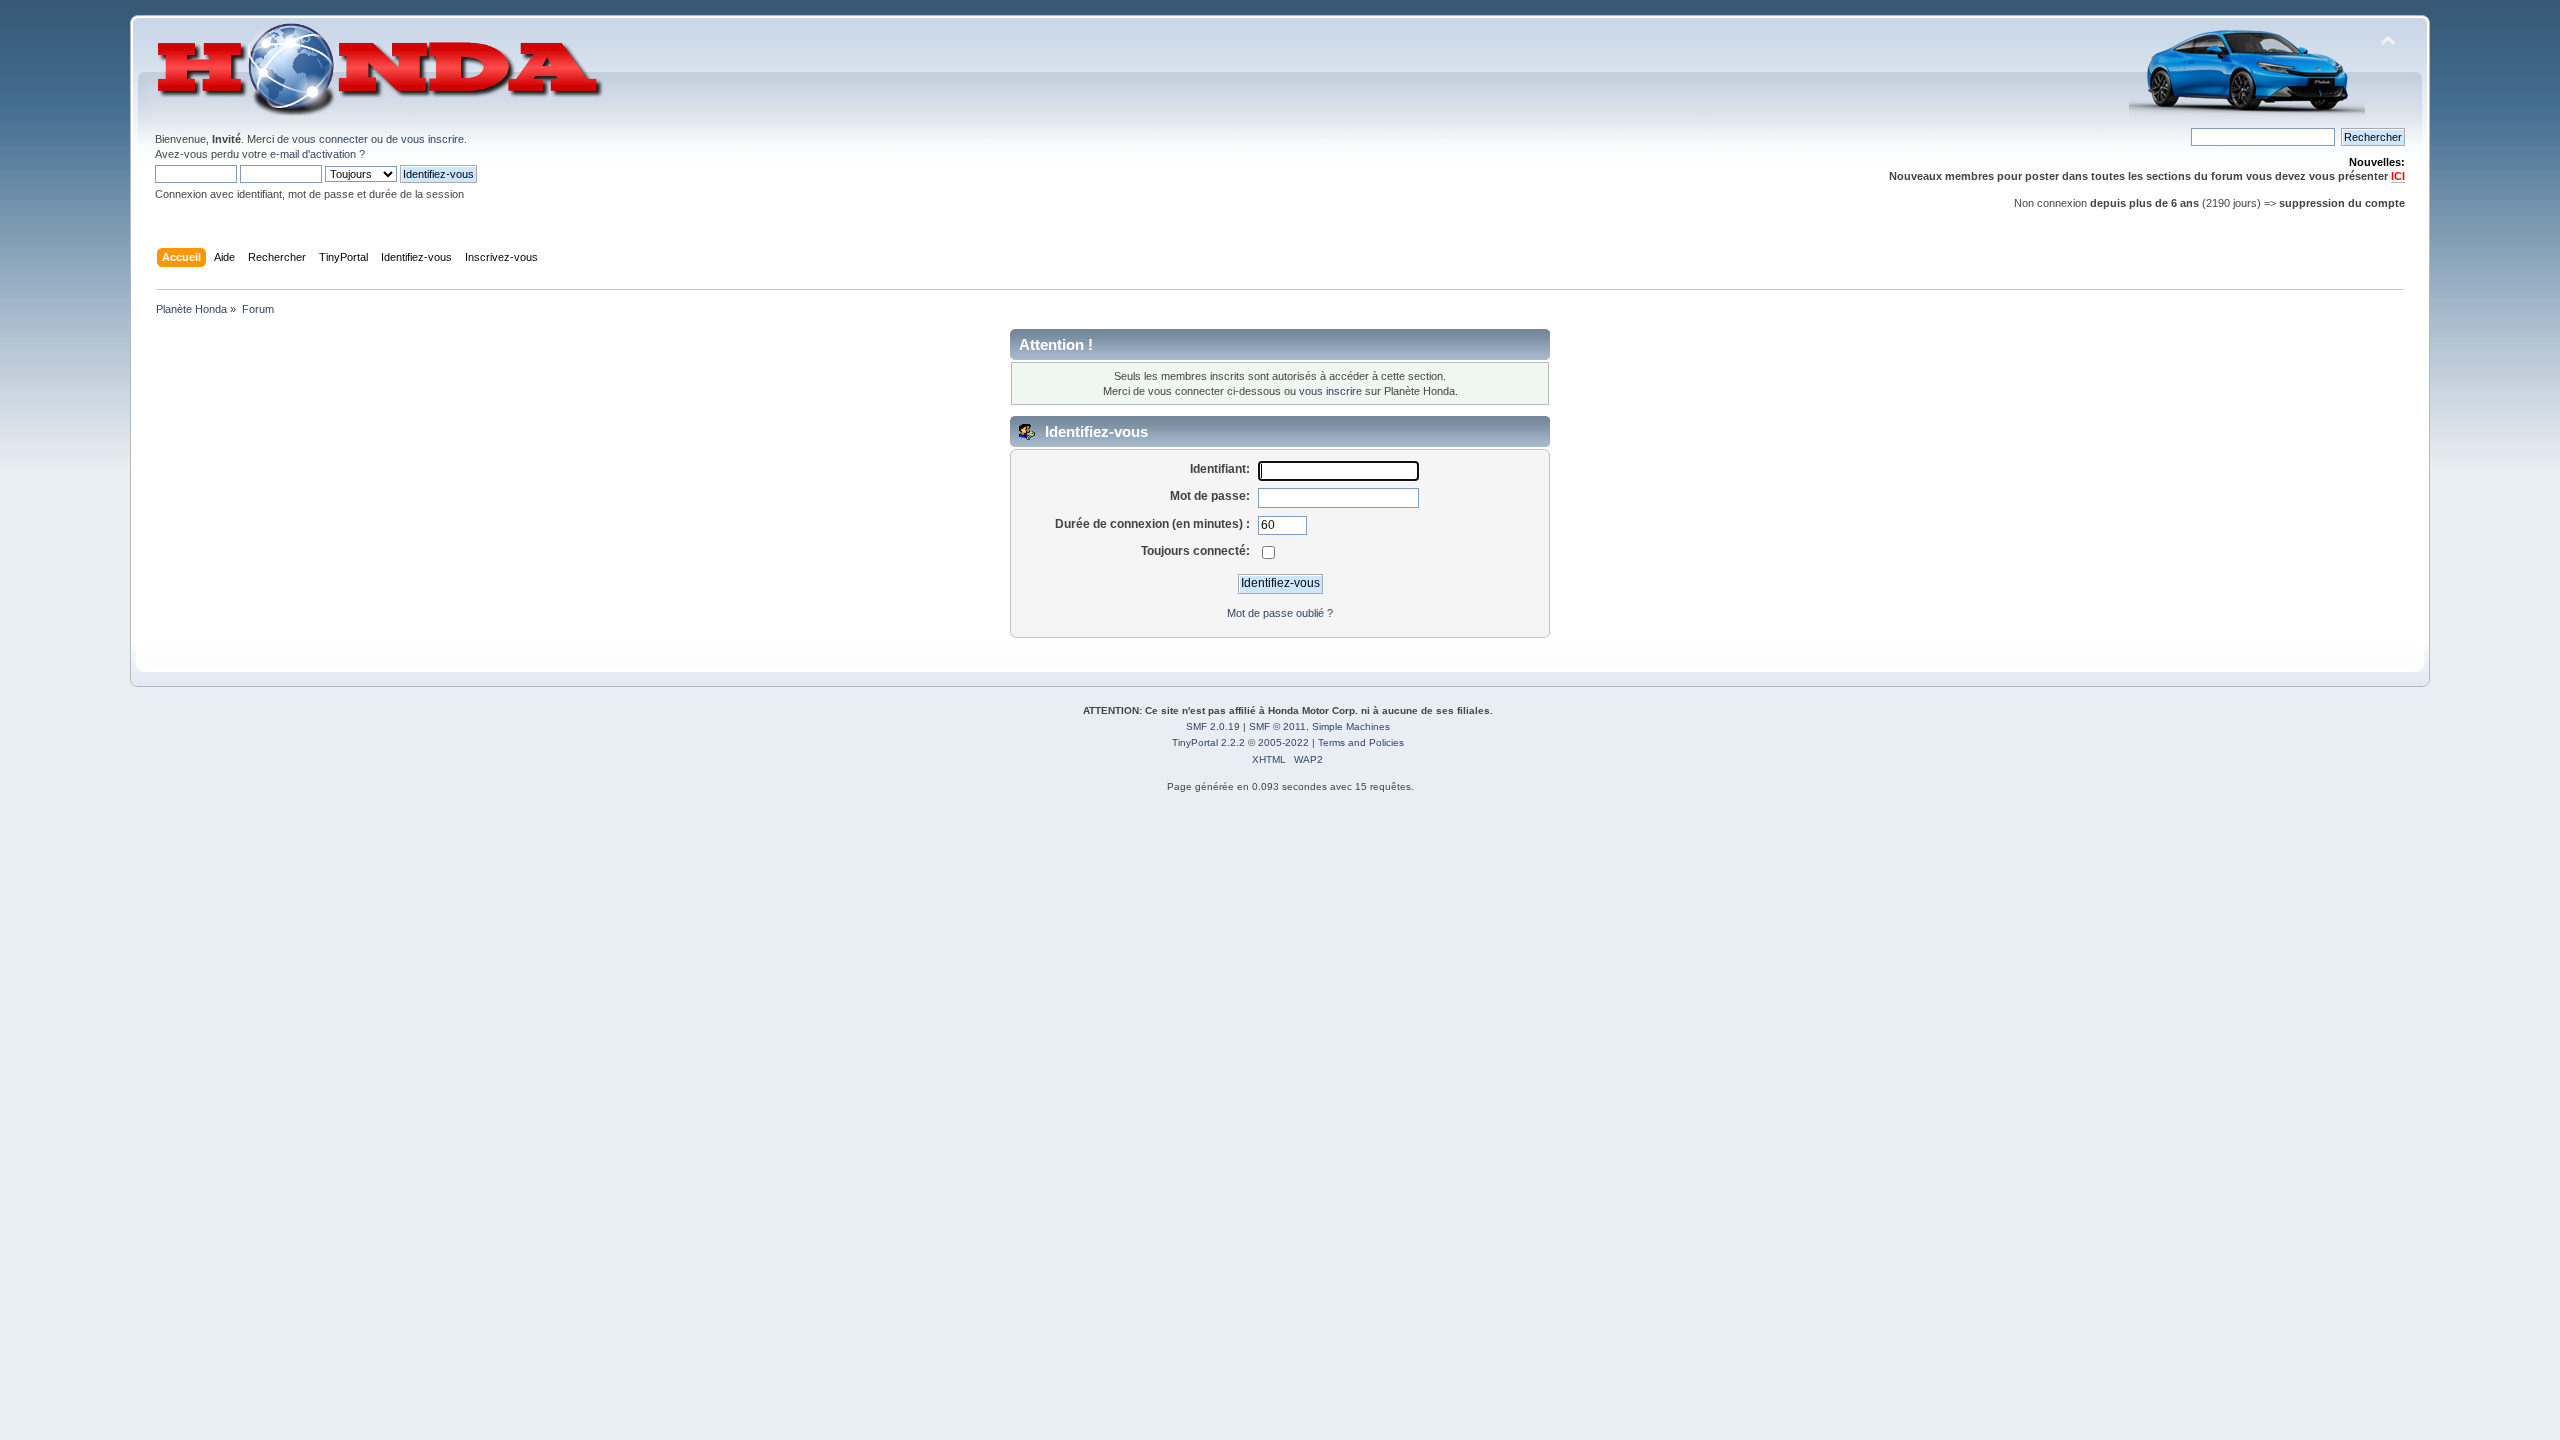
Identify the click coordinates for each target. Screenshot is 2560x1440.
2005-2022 (1283, 742)
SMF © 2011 (1277, 726)
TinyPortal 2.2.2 (1208, 742)
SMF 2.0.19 (1213, 726)
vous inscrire (432, 139)
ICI (2398, 176)
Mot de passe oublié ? (1280, 613)
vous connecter (330, 139)
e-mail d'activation (313, 154)
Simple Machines (1351, 726)
